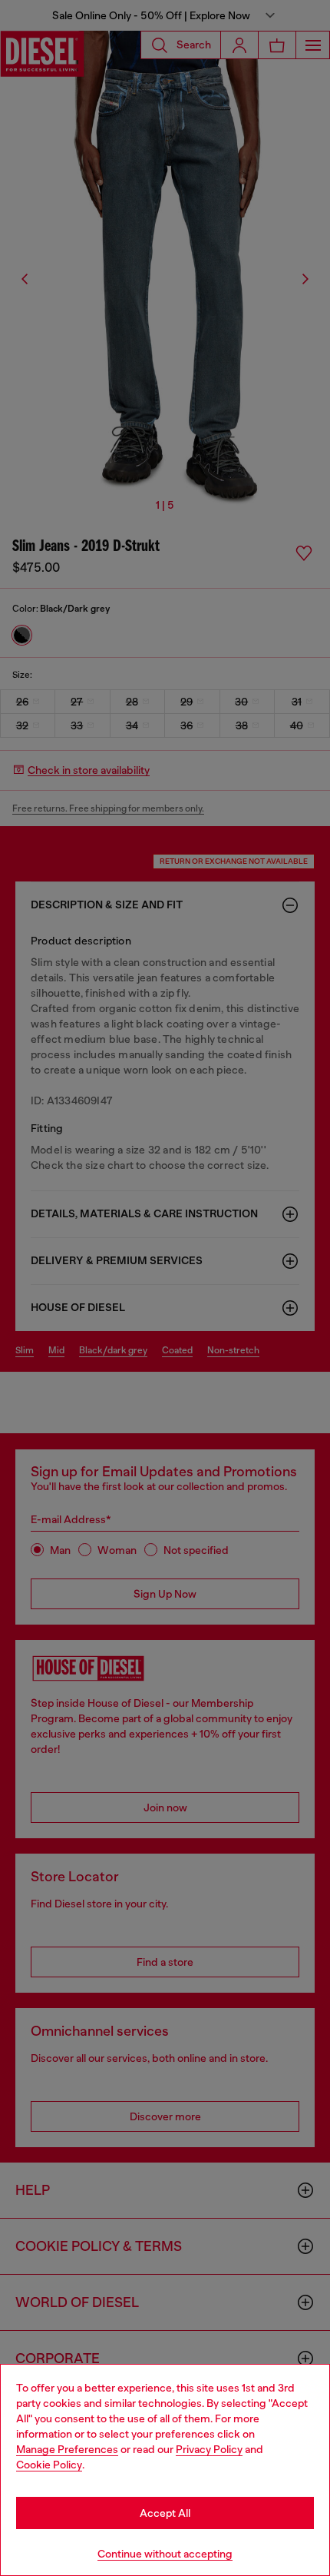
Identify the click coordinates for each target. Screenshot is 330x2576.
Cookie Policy (49, 2465)
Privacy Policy (209, 2449)
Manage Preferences (67, 2449)
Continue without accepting (165, 2554)
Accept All (165, 2513)
